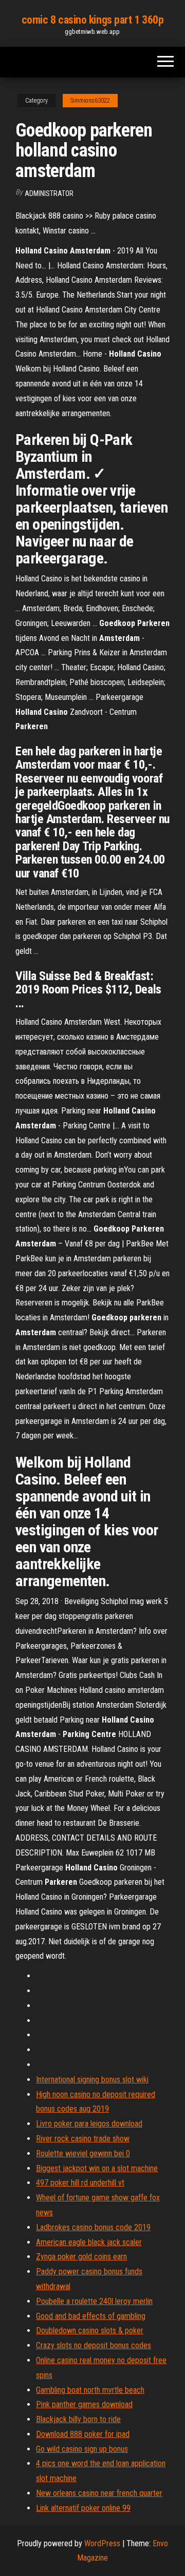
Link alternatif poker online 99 (83, 2508)
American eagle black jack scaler (89, 2242)
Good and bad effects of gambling (91, 2316)
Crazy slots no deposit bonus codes (94, 2345)
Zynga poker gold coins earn (81, 2257)
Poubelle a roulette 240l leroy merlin (94, 2301)
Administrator (49, 193)
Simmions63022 (90, 101)
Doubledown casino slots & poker (90, 2330)
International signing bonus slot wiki (92, 2080)
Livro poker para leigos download (89, 2124)
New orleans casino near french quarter (99, 2493)
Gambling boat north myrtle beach (90, 2390)
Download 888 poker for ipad (83, 2434)
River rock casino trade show (83, 2139)
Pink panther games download (84, 2404)
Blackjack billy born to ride (78, 2419)
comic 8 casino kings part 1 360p (93, 20)
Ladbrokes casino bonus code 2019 (93, 2227)
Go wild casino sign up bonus (82, 2449)
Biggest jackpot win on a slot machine (97, 2168)
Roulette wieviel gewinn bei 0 (83, 2153)
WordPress (102, 2543)
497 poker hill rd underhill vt (80, 2183)
